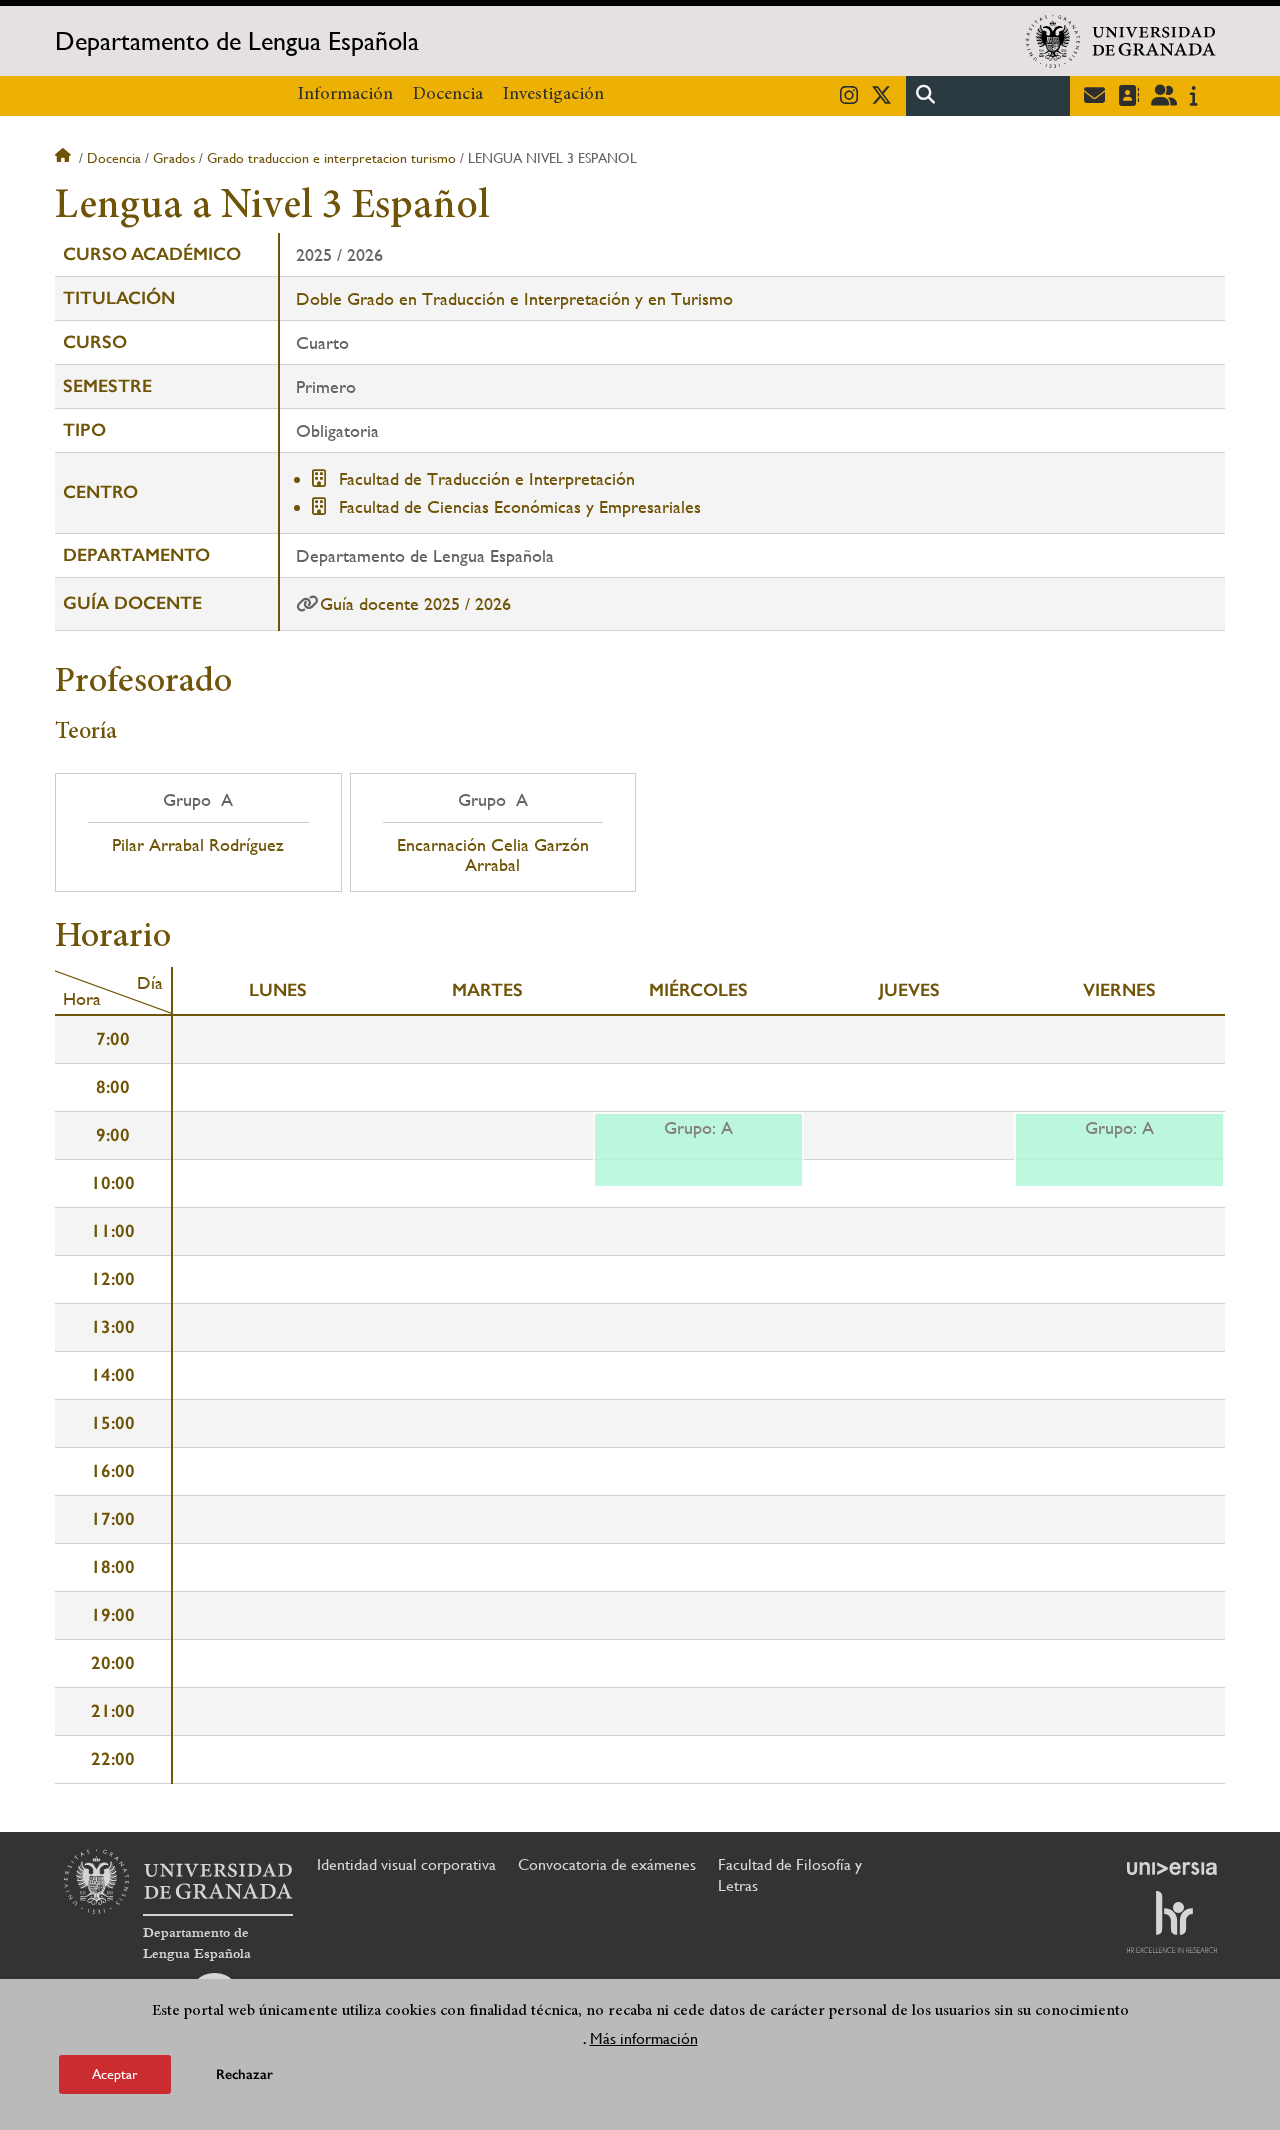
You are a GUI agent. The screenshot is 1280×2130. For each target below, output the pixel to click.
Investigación (553, 95)
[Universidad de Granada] (1121, 41)
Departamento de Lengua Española (237, 41)
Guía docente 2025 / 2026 (415, 603)
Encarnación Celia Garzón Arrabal (493, 855)
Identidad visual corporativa (406, 1864)
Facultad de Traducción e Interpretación (487, 478)
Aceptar (115, 2074)
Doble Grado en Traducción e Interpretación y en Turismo (514, 298)
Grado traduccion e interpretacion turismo (331, 158)
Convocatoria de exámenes (607, 1864)
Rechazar (244, 2074)
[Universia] (1172, 1868)
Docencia (448, 95)
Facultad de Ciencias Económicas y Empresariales (520, 506)
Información (345, 95)
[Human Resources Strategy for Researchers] (1172, 1922)
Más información (644, 2038)
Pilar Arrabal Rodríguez (198, 845)
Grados (174, 158)
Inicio (65, 158)
